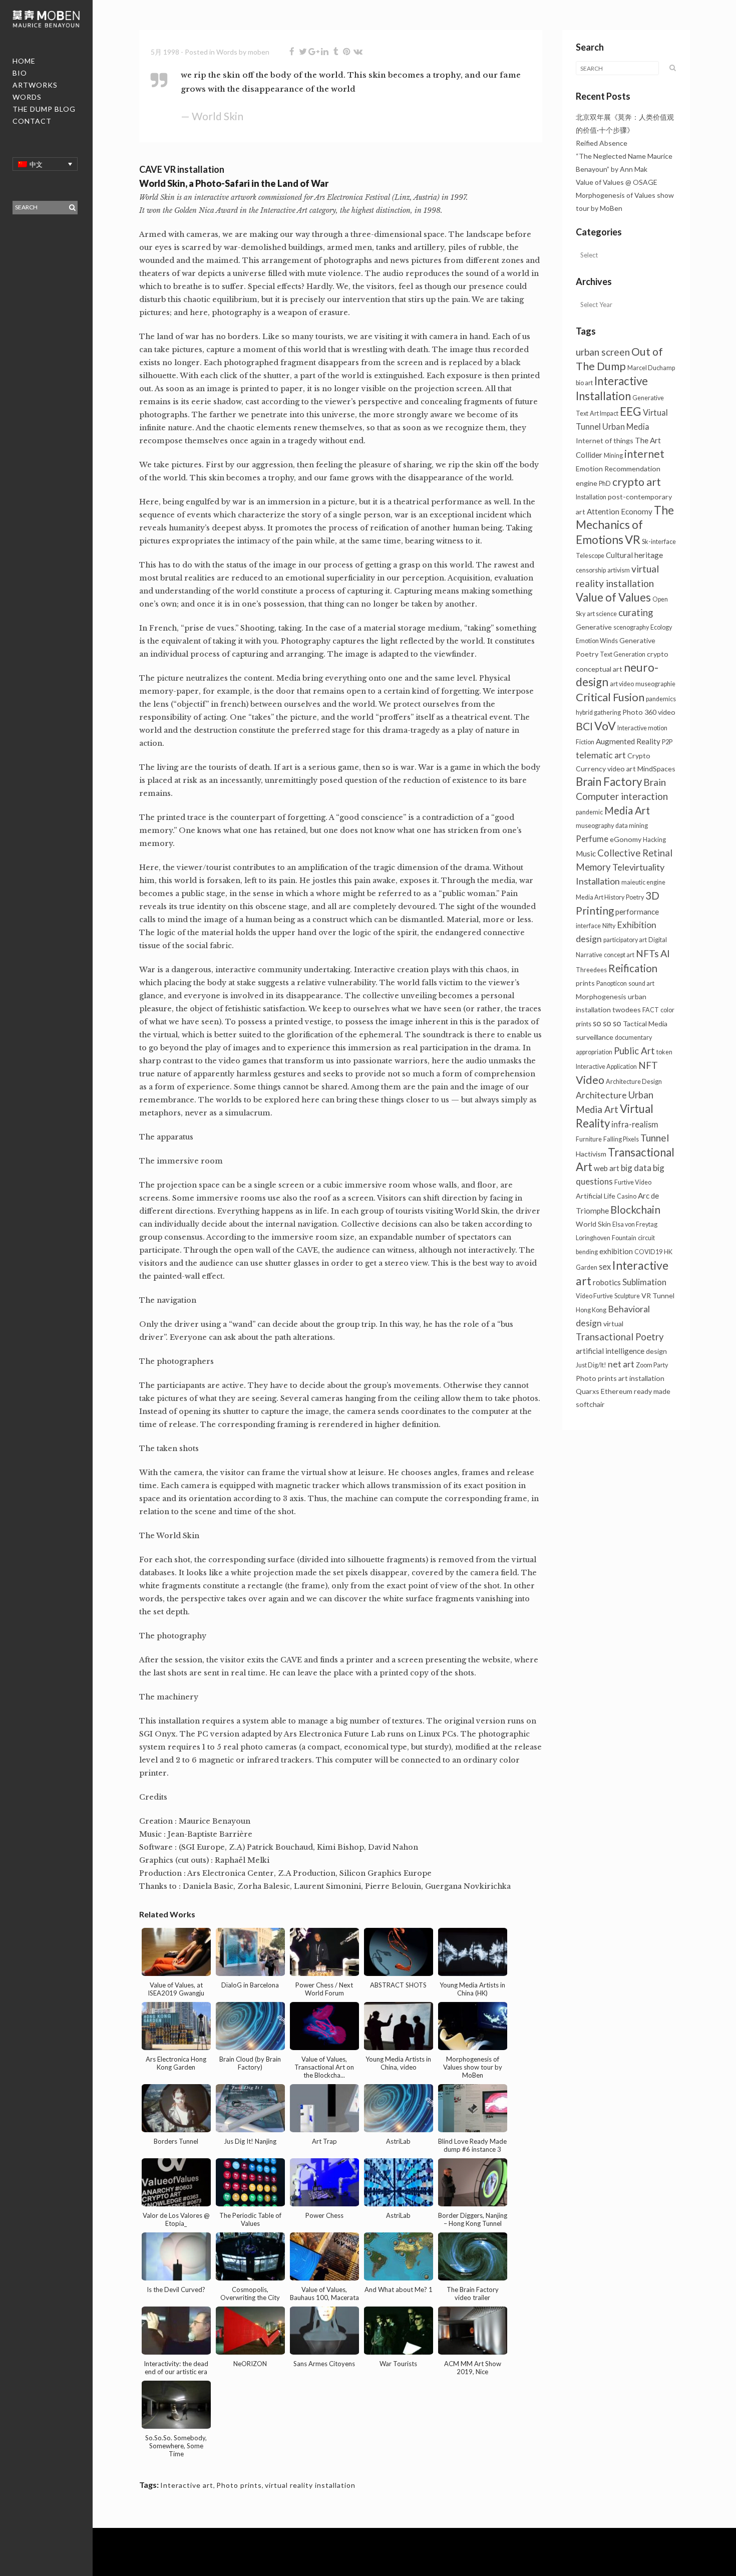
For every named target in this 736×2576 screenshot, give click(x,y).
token (664, 1052)
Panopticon (612, 983)
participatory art (625, 940)
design (656, 1351)
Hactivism (591, 1154)
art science (602, 614)
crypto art (637, 482)
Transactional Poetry (620, 1337)
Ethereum (617, 1391)
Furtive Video (633, 1182)
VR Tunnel (658, 1296)
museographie (655, 684)
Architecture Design (634, 1082)
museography (595, 826)
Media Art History (600, 897)
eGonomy (626, 839)
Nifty (609, 926)
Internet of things (605, 441)
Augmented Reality (628, 741)
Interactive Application (606, 1067)
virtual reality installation (310, 2485)
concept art (619, 955)
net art (621, 1364)
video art (622, 769)
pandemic (589, 812)
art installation (641, 1378)
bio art (584, 383)
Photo (633, 712)
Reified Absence (602, 143)
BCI (584, 726)
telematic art (601, 755)
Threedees (591, 970)
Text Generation (623, 654)
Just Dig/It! (591, 1365)
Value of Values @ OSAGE (617, 182)
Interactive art (187, 2485)
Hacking (654, 840)
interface (588, 926)
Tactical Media (645, 1024)
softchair (590, 1404)
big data (636, 1168)
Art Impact (604, 413)
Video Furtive (594, 1296)
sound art (641, 983)
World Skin (593, 1224)
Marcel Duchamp (651, 368)
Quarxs (588, 1391)
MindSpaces (656, 769)
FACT (651, 1010)
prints (585, 983)
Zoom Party (652, 1365)
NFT (648, 1065)
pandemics (661, 699)
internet (644, 454)
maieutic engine (643, 882)
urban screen (603, 352)
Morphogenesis (601, 996)
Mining (613, 456)
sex (605, 1266)
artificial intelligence (610, 1351)
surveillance (595, 1037)
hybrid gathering (598, 712)
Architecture (601, 1095)
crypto (658, 654)
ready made (652, 1391)
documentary (633, 1038)
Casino (627, 1196)
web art (607, 1168)
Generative (594, 627)
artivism (619, 570)
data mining (632, 826)
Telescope (590, 556)
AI (665, 953)
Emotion (589, 469)
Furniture (589, 1139)
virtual (613, 1324)
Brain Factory (609, 782)
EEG (631, 411)
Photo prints (239, 2485)
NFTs (647, 953)
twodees (627, 1010)
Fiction (585, 742)
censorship (591, 570)
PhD (605, 484)
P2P (667, 742)
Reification (633, 968)
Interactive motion (642, 728)
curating (636, 613)
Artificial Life (596, 1196)
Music (586, 853)
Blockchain (635, 1210)
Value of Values (613, 597)
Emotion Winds (597, 641)
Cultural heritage (634, 555)
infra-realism (635, 1124)
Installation (591, 497)
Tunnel (655, 1138)
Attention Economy (620, 511)
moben (259, 52)
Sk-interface (659, 542)
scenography (631, 627)
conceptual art (599, 669)
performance (637, 912)
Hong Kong (591, 1310)
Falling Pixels (621, 1139)
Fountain (624, 1238)
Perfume (592, 839)
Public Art (634, 1051)
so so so (607, 1023)
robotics (607, 1282)
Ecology (661, 627)
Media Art (627, 810)
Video (590, 1080)
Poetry (635, 897)
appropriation (594, 1052)
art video (622, 684)
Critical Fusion (610, 697)
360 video (660, 712)
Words (227, 52)
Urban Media (626, 426)
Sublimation (644, 1282)
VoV (605, 726)
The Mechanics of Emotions (625, 525)
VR (633, 539)
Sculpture (627, 1296)
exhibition (616, 1251)
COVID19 (648, 1252)
